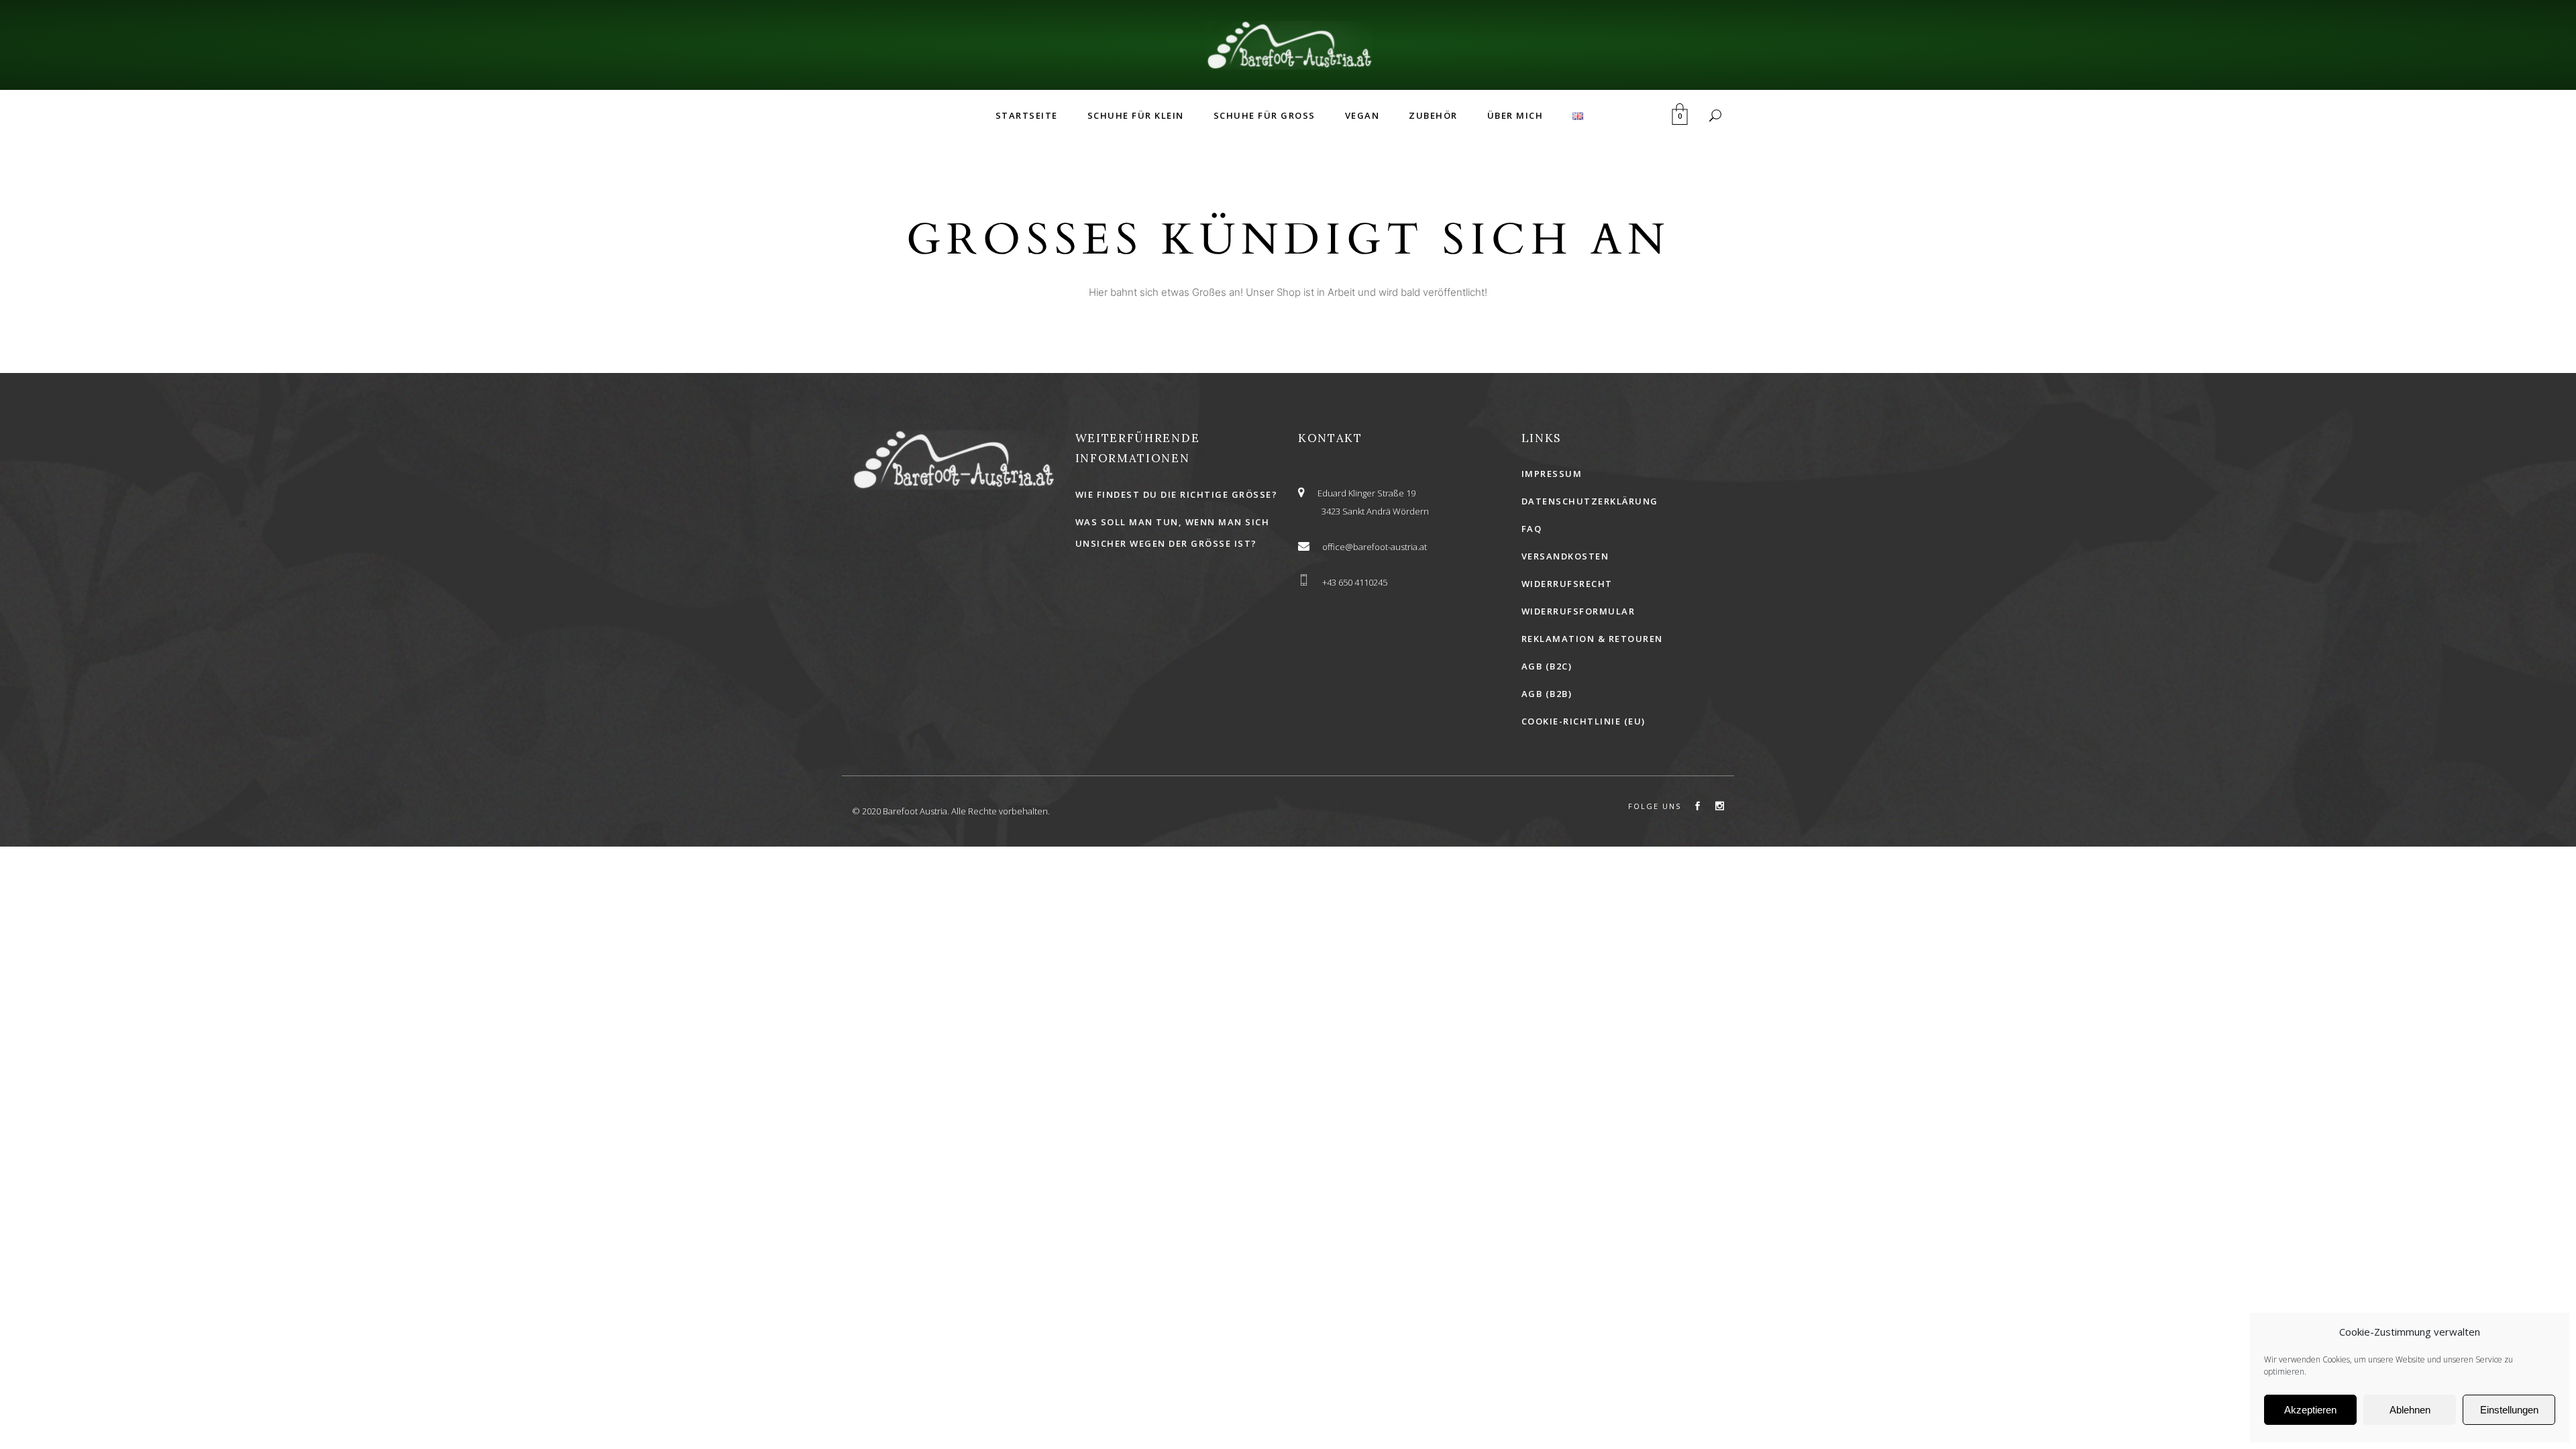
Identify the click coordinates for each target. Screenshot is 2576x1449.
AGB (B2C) (1547, 666)
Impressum (1552, 474)
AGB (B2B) (1547, 694)
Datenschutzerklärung (1590, 501)
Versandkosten (1565, 556)
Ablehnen (2410, 1410)
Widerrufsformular (1578, 611)
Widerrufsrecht (1567, 584)
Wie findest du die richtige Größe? (1177, 494)
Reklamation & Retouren (1592, 639)
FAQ (1532, 529)
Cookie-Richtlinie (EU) (1584, 721)
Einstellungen (2509, 1410)
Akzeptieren (2310, 1410)
